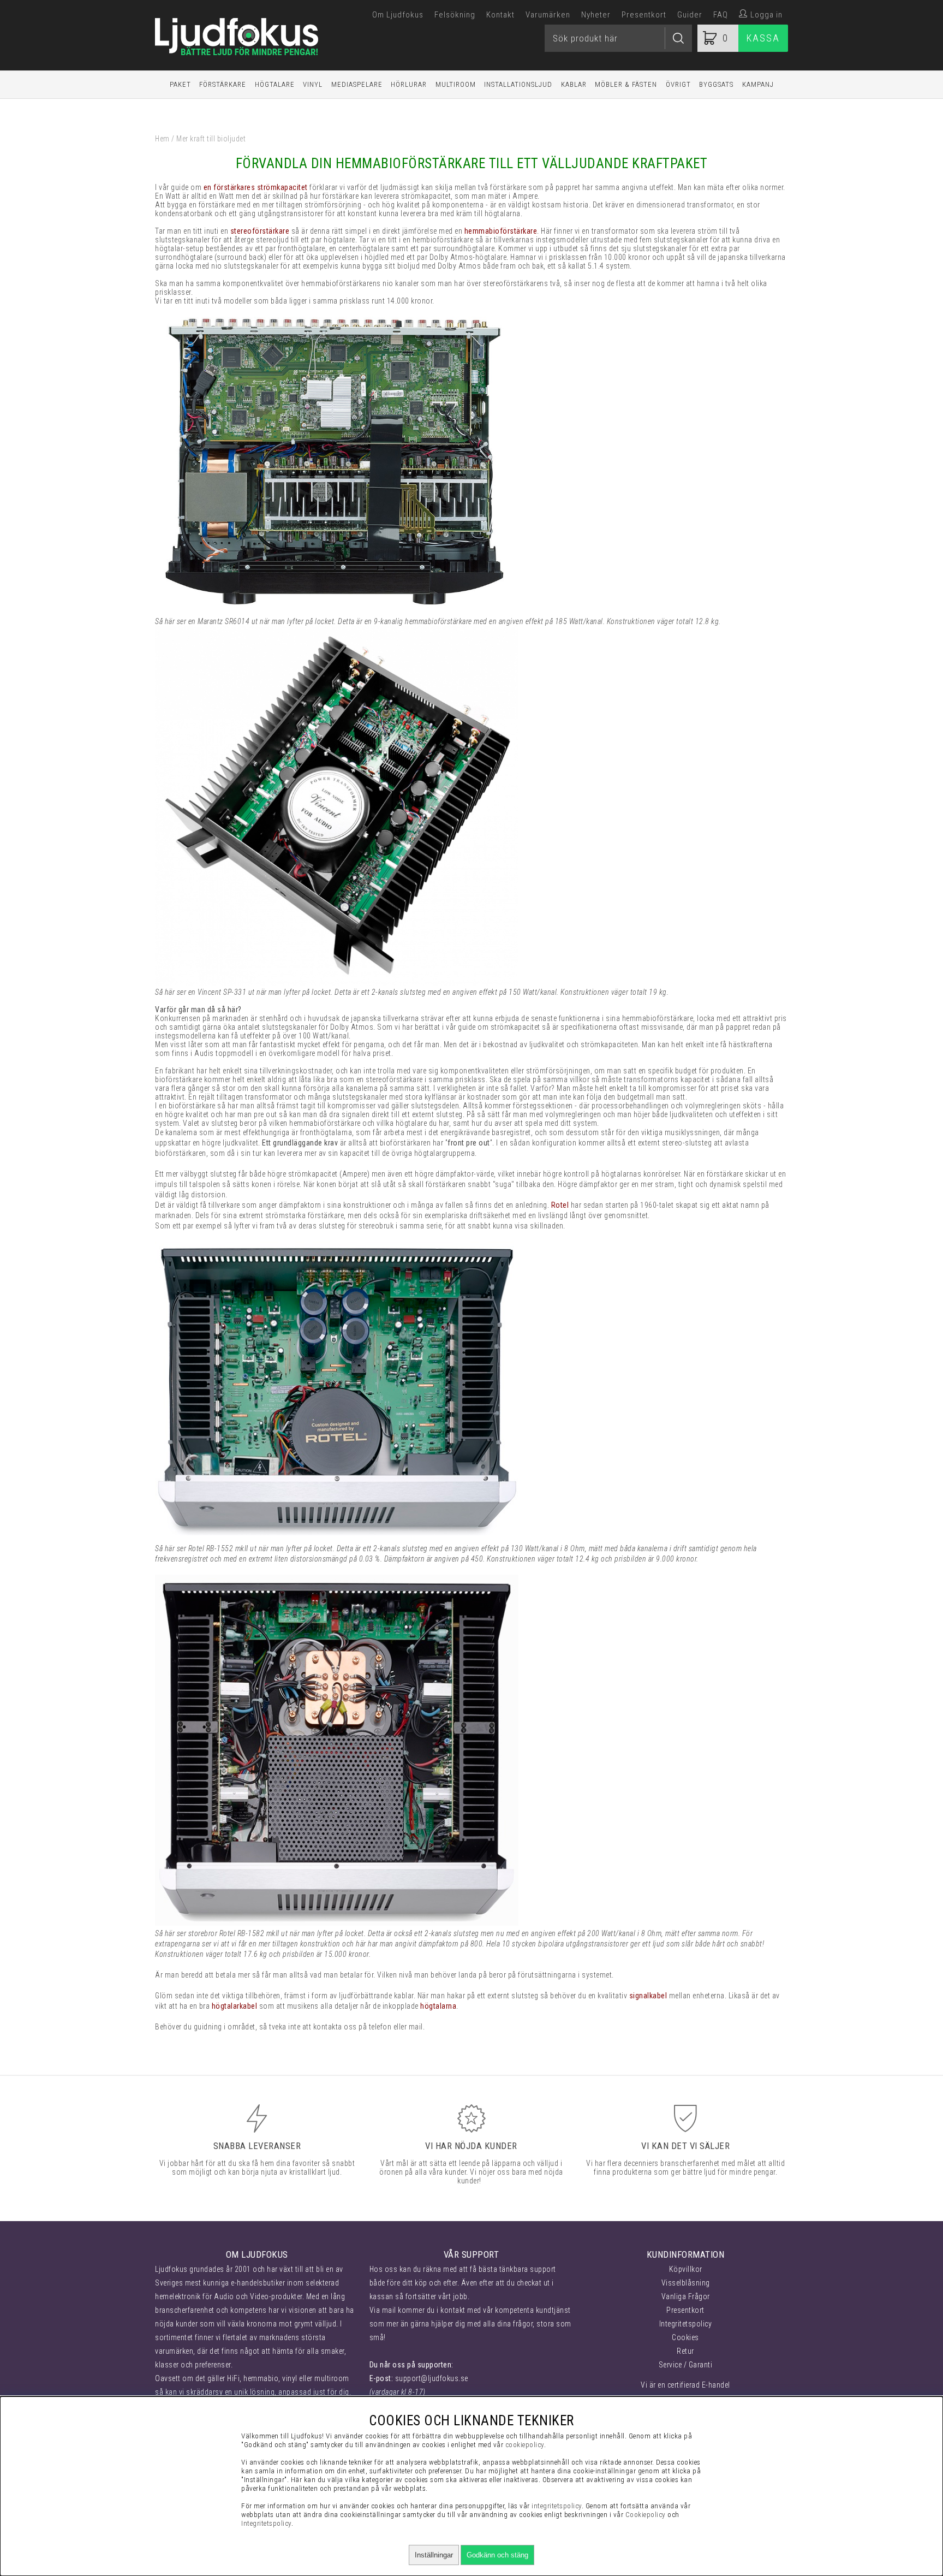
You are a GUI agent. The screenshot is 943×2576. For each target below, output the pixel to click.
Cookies (685, 2337)
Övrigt (678, 84)
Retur (685, 2351)
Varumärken (548, 15)
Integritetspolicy (686, 2324)
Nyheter (596, 15)
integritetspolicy (557, 2506)
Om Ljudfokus (398, 15)
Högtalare (275, 84)
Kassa (763, 38)
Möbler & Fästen (626, 84)
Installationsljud (518, 84)
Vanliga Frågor (686, 2296)
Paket (180, 84)
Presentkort (644, 15)
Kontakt (500, 15)
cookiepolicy (525, 2445)
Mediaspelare (357, 84)
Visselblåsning (686, 2283)
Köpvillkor (686, 2269)
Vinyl (313, 84)
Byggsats (716, 84)
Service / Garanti (686, 2365)
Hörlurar (409, 84)
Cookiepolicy (646, 2515)
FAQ (721, 15)
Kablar (574, 84)
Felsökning (455, 15)
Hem (162, 139)
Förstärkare (223, 84)
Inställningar (434, 2555)
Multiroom (456, 84)
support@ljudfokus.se (432, 2378)
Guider (690, 15)
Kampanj (758, 84)
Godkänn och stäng (497, 2555)
